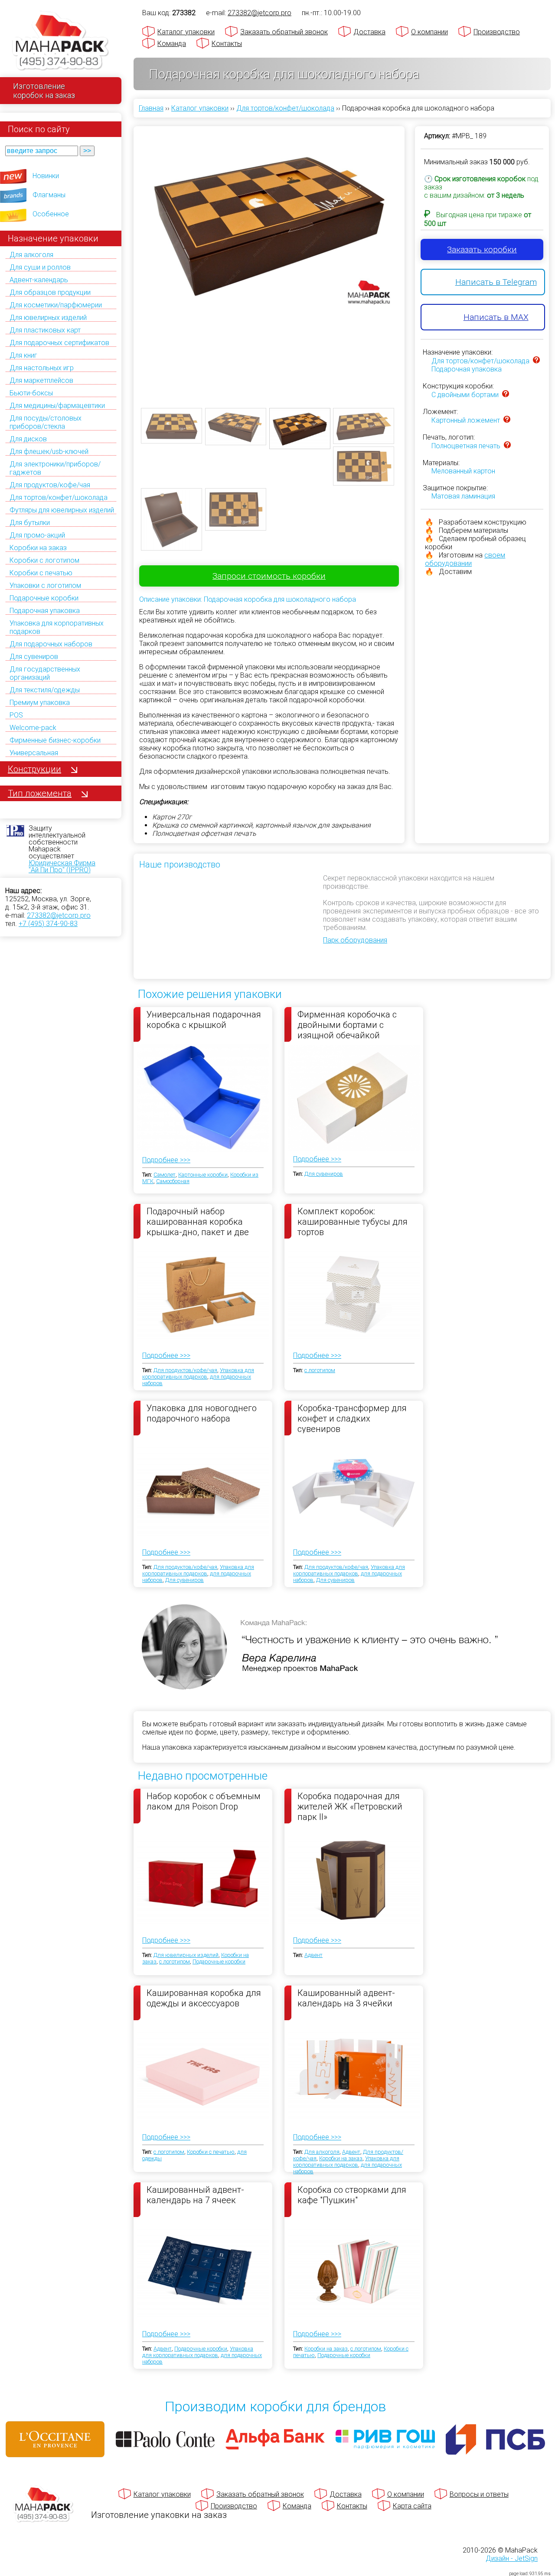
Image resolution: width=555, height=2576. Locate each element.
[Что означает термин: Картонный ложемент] (507, 420)
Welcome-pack (33, 728)
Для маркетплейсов (41, 380)
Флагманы (49, 195)
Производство (497, 32)
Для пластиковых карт (45, 330)
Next (410, 260)
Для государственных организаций (45, 673)
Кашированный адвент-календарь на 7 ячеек (195, 2195)
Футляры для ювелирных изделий (62, 510)
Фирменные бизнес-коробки (55, 740)
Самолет (165, 1175)
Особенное (51, 214)
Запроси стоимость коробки (269, 576)
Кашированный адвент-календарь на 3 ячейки (346, 1998)
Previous (128, 260)
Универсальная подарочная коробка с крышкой (204, 1020)
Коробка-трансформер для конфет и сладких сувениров (352, 1418)
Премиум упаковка (40, 703)
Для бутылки (30, 523)
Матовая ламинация (463, 496)
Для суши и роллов (40, 267)
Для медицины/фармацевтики (57, 406)
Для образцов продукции (50, 292)
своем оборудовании (465, 559)
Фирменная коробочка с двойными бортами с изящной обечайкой (347, 1024)
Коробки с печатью (41, 573)
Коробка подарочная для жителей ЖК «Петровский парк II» (350, 1806)
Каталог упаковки (186, 32)
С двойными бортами (465, 395)
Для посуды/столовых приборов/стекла (46, 422)
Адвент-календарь (39, 280)
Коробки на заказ (38, 548)
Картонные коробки (203, 1175)
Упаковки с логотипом (45, 585)
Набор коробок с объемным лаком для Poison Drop (204, 1801)
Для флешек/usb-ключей (49, 452)
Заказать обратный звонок (284, 32)
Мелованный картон (463, 471)
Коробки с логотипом (44, 560)
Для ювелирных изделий (48, 318)
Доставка (369, 32)
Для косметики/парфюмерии (56, 305)
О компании (429, 32)
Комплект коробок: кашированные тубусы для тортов (353, 1221)
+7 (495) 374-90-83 (48, 924)
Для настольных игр (42, 368)
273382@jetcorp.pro (59, 915)
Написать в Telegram (496, 282)
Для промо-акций (37, 535)
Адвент (313, 1955)
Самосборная (173, 1181)
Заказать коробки (482, 249)
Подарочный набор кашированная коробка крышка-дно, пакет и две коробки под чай (198, 1221)
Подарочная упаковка (45, 611)
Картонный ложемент (466, 420)
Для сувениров (34, 657)
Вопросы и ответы (479, 2494)
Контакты (227, 44)
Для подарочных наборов (51, 644)
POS (16, 715)
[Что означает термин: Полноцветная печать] (507, 446)
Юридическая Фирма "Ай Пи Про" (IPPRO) (62, 866)
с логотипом (320, 1370)
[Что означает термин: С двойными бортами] (506, 395)
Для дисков (28, 439)
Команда (172, 44)
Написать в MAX (496, 317)
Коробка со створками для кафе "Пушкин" (352, 2195)
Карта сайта (412, 2506)
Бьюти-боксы (31, 393)
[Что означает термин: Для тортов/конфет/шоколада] (536, 361)
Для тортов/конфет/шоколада (59, 497)
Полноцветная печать (466, 446)
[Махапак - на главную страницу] (61, 42)
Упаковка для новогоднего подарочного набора (202, 1413)
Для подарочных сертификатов (59, 343)
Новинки (46, 176)
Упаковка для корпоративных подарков (198, 1373)
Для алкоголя (31, 255)
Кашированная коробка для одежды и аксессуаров (204, 1998)
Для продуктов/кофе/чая (50, 485)
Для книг (23, 355)
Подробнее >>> (166, 1160)
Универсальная (34, 753)
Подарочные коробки (44, 598)
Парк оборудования (355, 940)
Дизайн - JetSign (512, 2558)
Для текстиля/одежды (45, 690)
